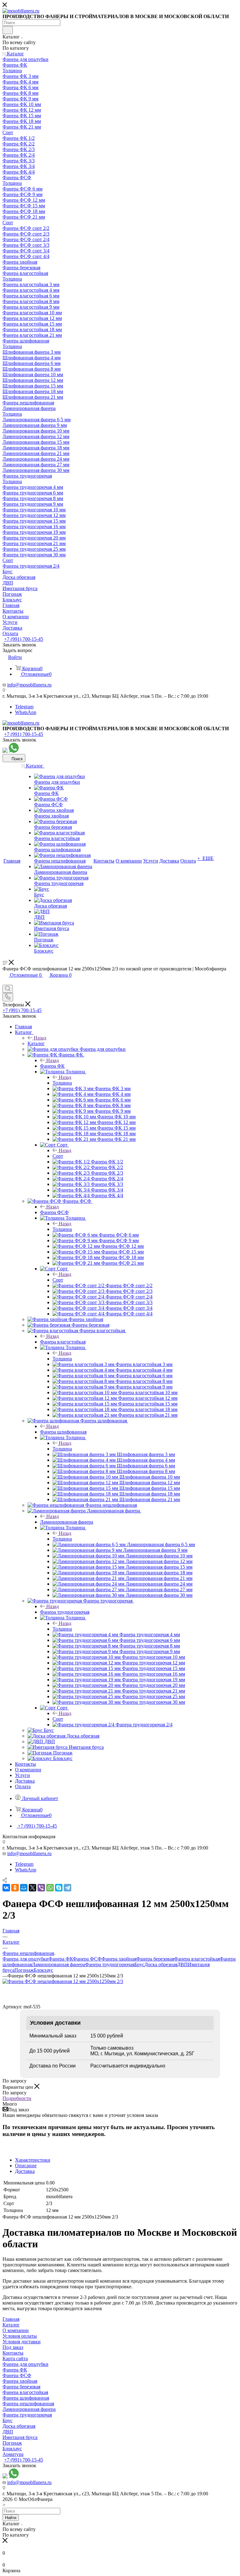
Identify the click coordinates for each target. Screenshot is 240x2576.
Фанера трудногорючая (65, 1612)
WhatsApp (26, 712)
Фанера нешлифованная (28, 2404)
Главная (11, 2319)
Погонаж (24, 1970)
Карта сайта (15, 2358)
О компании (16, 2330)
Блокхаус (43, 1970)
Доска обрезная (161, 1964)
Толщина (62, 1083)
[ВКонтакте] (6, 1888)
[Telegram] (67, 1888)
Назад (40, 1038)
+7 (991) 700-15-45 (24, 639)
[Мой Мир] (24, 1888)
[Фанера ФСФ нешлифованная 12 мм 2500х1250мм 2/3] (63, 1981)
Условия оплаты (20, 2336)
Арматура (13, 2454)
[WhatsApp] (50, 1888)
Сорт (58, 1156)
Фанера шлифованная (63, 1432)
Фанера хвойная (119, 1959)
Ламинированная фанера (67, 1522)
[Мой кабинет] (5, 982)
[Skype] (59, 1888)
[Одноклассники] (15, 1888)
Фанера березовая (155, 1959)
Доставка (25, 2171)
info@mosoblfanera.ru (29, 685)
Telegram (24, 707)
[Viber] (41, 1888)
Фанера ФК (52, 1066)
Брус (139, 1964)
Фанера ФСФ (54, 1212)
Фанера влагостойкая (63, 1342)
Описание (26, 2166)
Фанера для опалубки (25, 1959)
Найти (11, 2518)
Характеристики (33, 2160)
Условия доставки (22, 2342)
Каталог (36, 1043)
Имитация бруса (20, 2437)
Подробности (17, 2098)
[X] (32, 1888)
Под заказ (13, 2347)
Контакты (13, 2353)
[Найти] (8, 30)
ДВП (182, 1964)
